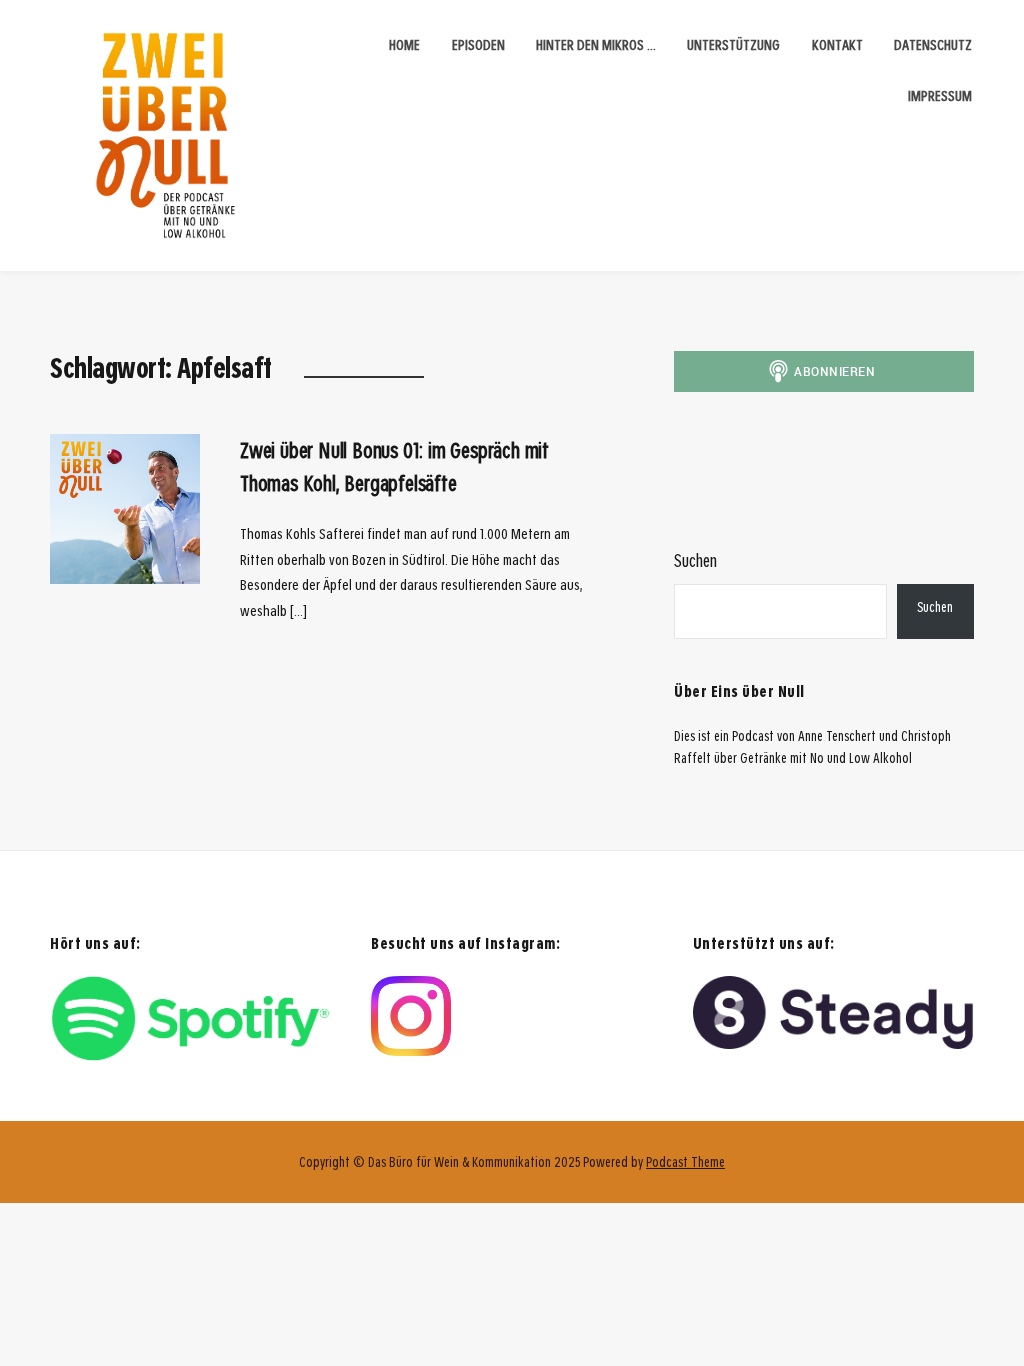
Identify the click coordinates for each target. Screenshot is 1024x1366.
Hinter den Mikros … (596, 45)
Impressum (940, 96)
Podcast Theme (685, 1162)
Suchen (695, 560)
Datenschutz (933, 45)
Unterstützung (733, 45)
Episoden (478, 45)
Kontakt (837, 45)
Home (404, 45)
